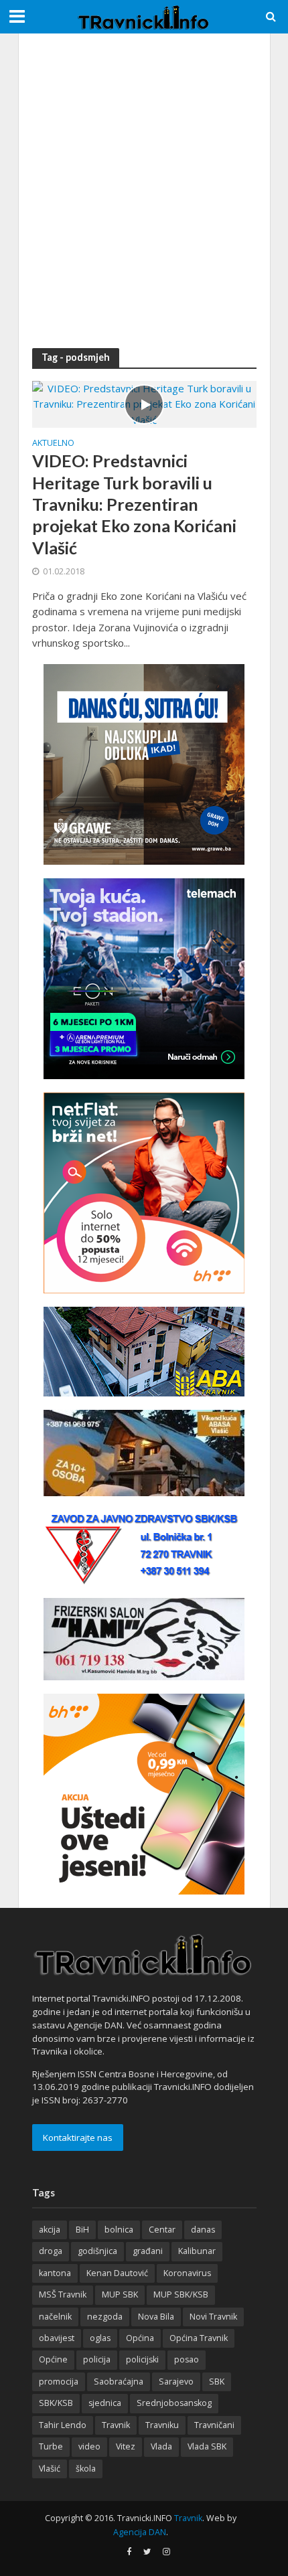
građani (148, 2251)
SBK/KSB (56, 2403)
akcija (50, 2230)
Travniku (162, 2425)
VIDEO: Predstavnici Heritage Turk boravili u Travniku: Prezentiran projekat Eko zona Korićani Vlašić (134, 504)
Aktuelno (53, 444)
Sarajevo (176, 2382)
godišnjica (97, 2251)
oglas (100, 2338)
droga (51, 2251)
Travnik (116, 2425)
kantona (55, 2273)
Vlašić (50, 2469)
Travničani (214, 2425)
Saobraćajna (119, 2382)
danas (203, 2230)
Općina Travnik (199, 2338)
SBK (217, 2382)
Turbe (51, 2446)
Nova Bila (156, 2317)
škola (86, 2469)
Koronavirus (187, 2273)
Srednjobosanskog (174, 2403)
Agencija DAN (140, 2532)
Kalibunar (197, 2251)
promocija (59, 2382)
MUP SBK (120, 2295)
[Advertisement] (144, 191)
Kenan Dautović (117, 2273)
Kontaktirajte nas (78, 2138)
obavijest (57, 2338)
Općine (53, 2359)
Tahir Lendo (63, 2425)
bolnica (119, 2230)
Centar (162, 2230)
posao (187, 2359)
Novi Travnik (213, 2317)
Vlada (161, 2446)
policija (97, 2359)
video (89, 2446)
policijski (142, 2359)
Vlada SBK (207, 2446)
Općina (140, 2338)
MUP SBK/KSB (181, 2295)
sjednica (105, 2403)
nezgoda (105, 2317)
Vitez (126, 2446)
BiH (82, 2230)
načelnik (55, 2317)
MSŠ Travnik (63, 2295)
